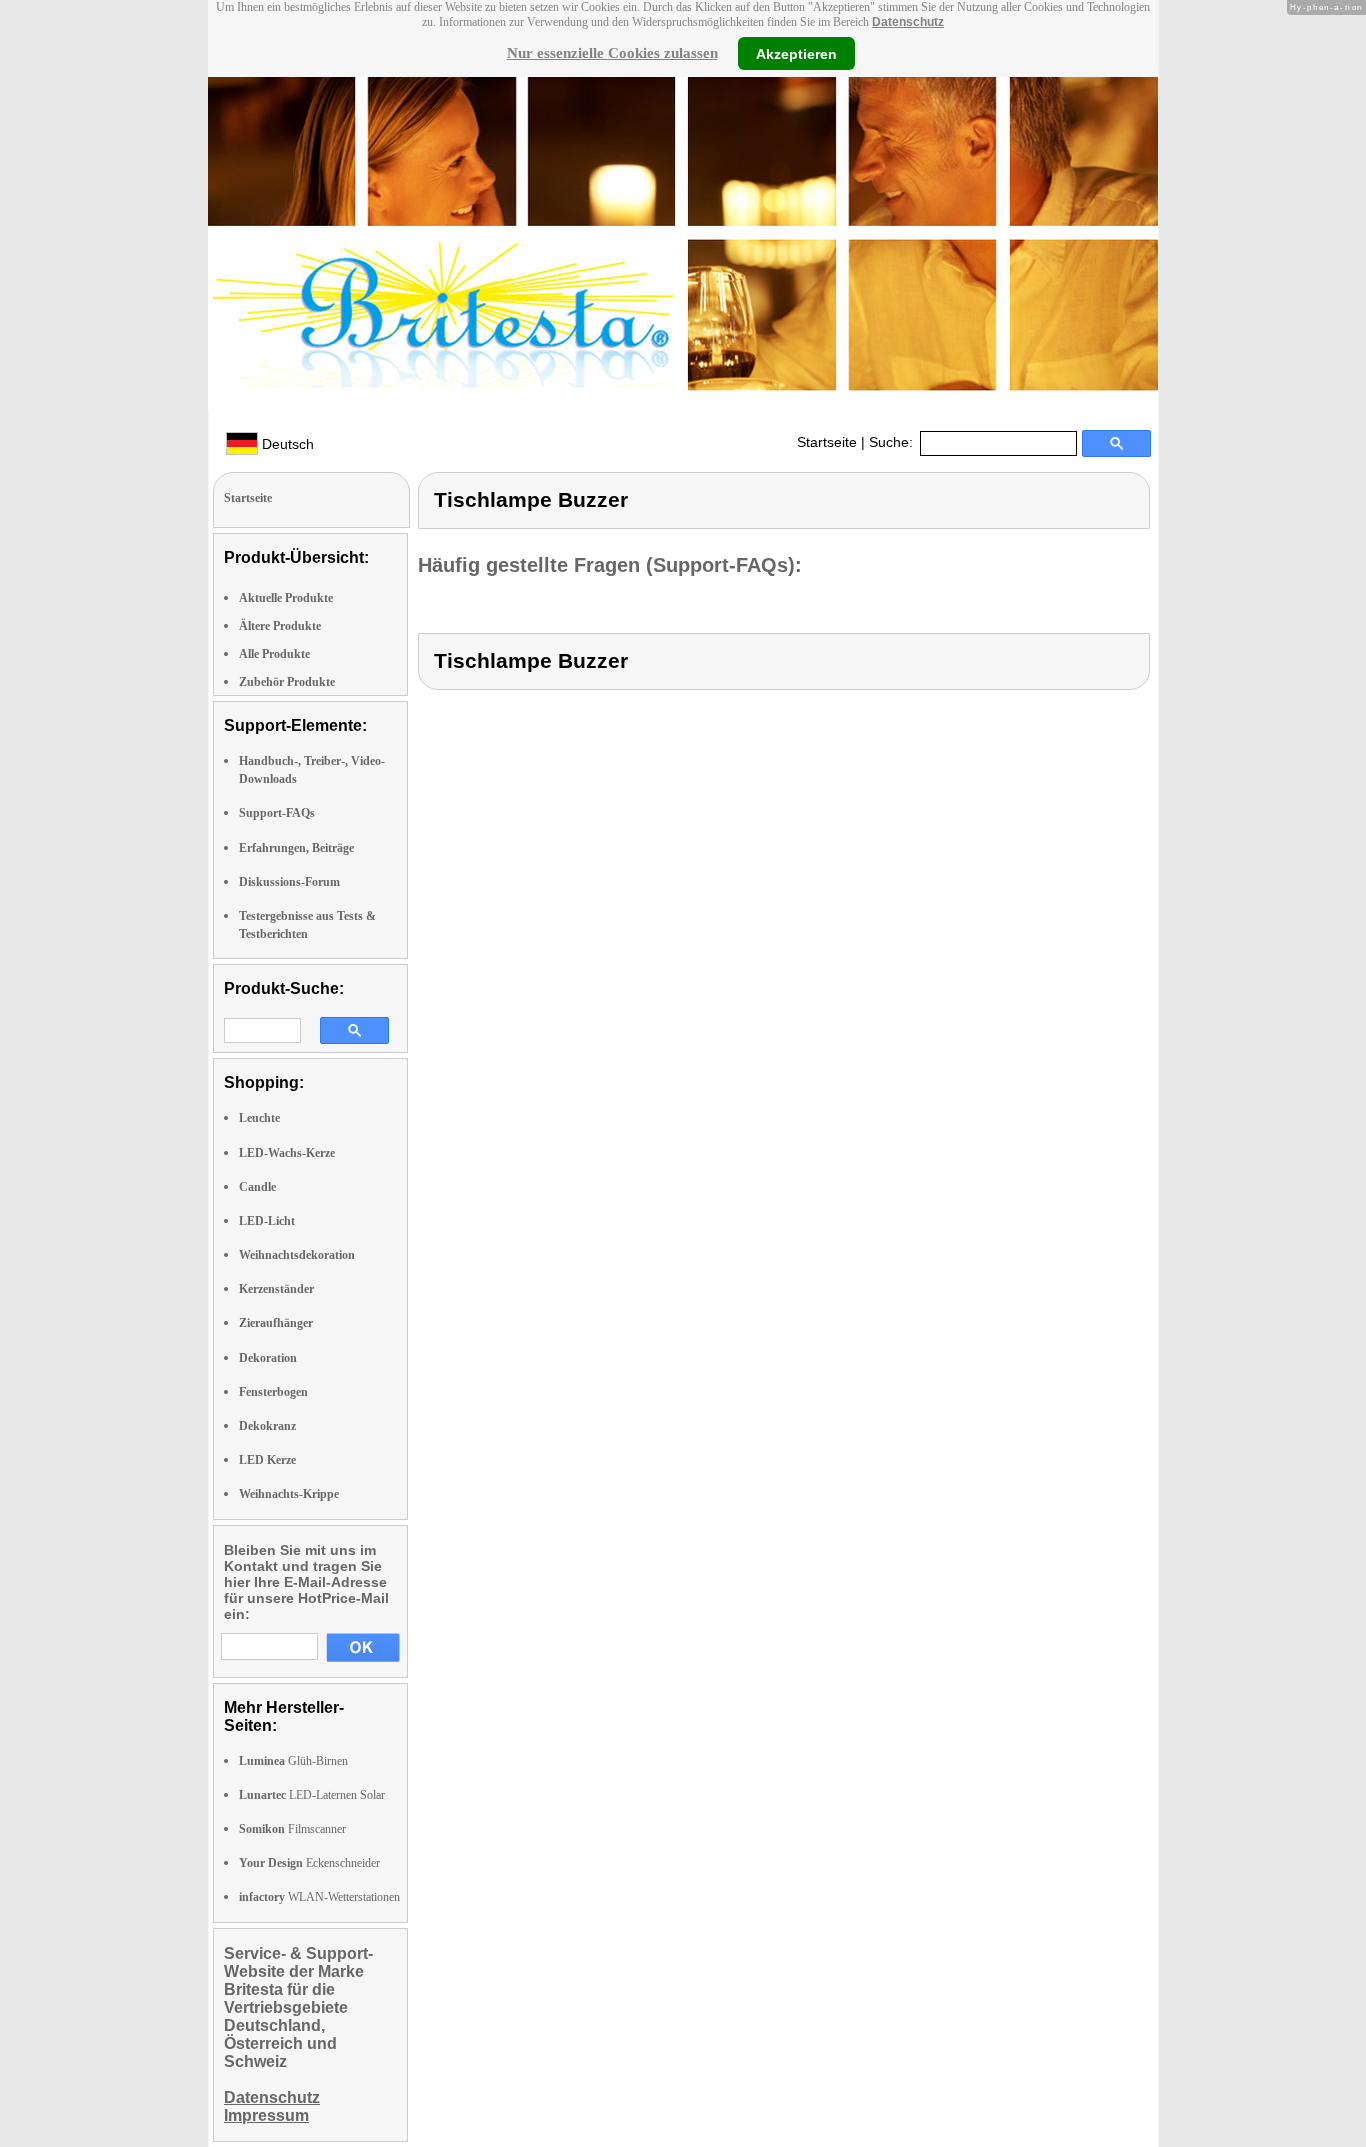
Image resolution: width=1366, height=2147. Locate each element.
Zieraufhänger (276, 1323)
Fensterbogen (273, 1392)
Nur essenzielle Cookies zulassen (612, 53)
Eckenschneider (309, 1863)
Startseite (827, 442)
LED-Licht (267, 1221)
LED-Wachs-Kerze (287, 1153)
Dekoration (268, 1358)
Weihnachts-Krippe (289, 1494)
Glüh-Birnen (293, 1761)
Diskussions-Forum (289, 882)
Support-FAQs (277, 813)
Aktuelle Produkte (286, 598)
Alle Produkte (274, 654)
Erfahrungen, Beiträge (296, 848)
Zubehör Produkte (287, 682)
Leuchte (259, 1118)
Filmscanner (292, 1829)
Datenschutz (908, 22)
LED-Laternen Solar (312, 1795)
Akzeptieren (796, 53)
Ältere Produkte (280, 626)
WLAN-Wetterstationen (319, 1897)
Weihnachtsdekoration (297, 1255)
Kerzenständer (276, 1289)
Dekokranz (267, 1426)
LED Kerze (267, 1460)
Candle (257, 1187)
